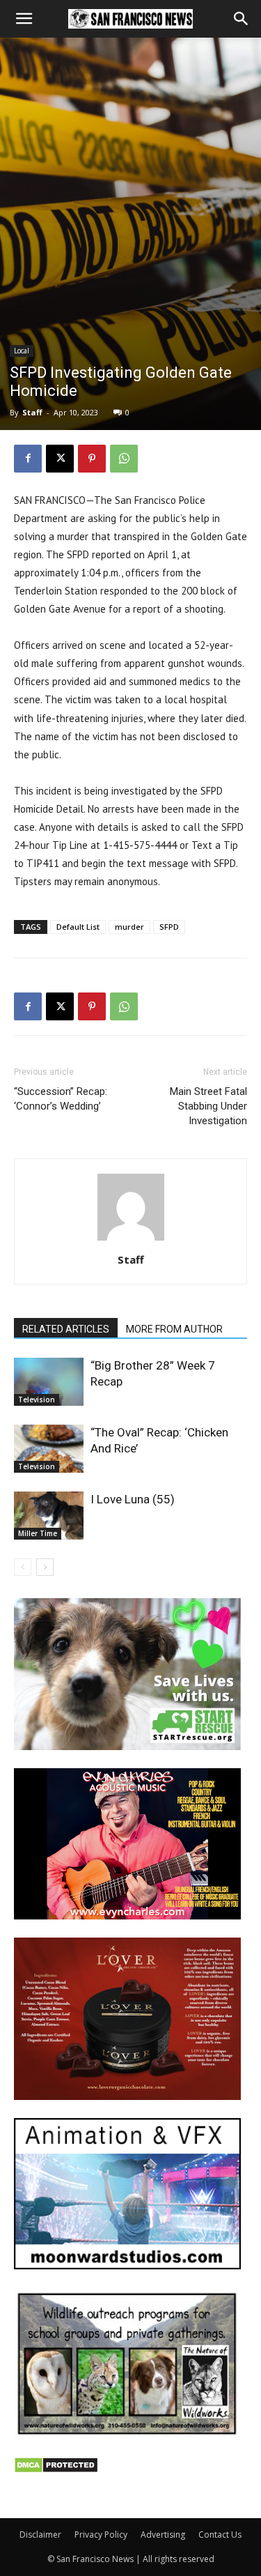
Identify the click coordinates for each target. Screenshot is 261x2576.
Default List (78, 927)
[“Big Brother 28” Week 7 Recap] (49, 1382)
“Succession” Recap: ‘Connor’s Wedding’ (61, 1099)
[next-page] (45, 1567)
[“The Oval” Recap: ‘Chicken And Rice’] (49, 1449)
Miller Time (38, 1533)
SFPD (169, 927)
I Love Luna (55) (133, 1499)
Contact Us (220, 2535)
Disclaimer (40, 2535)
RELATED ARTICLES (66, 1329)
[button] (24, 19)
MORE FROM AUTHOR (174, 1329)
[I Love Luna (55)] (49, 1516)
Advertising (163, 2535)
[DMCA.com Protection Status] (56, 2470)
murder (129, 927)
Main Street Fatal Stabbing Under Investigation (208, 1106)
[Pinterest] (92, 459)
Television (37, 1400)
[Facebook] (28, 459)
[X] (60, 459)
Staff (32, 412)
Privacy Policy (101, 2535)
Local (22, 351)
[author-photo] (131, 1240)
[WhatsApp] (124, 459)
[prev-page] (23, 1567)
